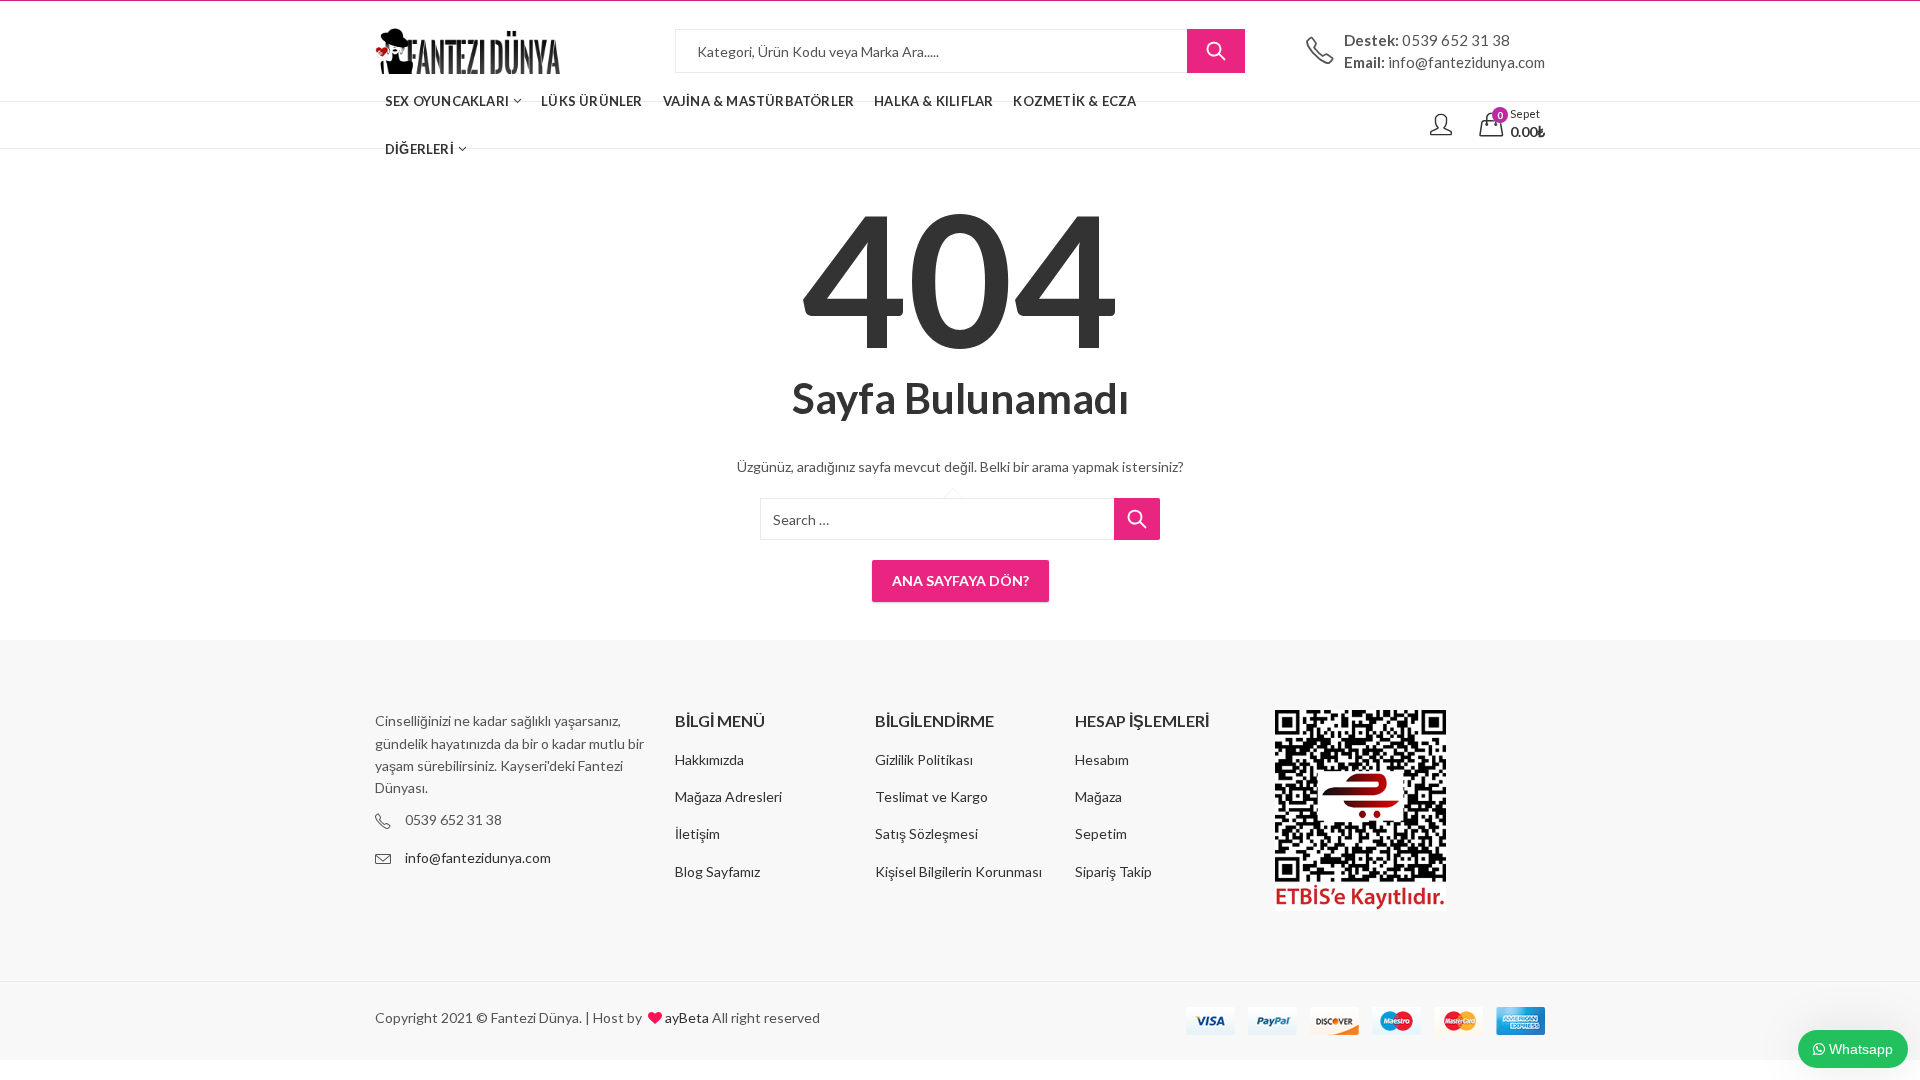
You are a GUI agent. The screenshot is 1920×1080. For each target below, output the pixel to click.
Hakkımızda (709, 759)
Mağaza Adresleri (728, 796)
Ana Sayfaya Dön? (960, 580)
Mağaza (1098, 796)
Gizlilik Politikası (924, 759)
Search (1216, 51)
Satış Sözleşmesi (926, 833)
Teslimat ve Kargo (931, 796)
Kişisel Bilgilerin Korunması (958, 871)
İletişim (697, 833)
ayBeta (685, 1017)
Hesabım (1102, 759)
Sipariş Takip (1113, 871)
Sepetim (1101, 833)
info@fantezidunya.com (478, 857)
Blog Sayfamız (717, 871)
